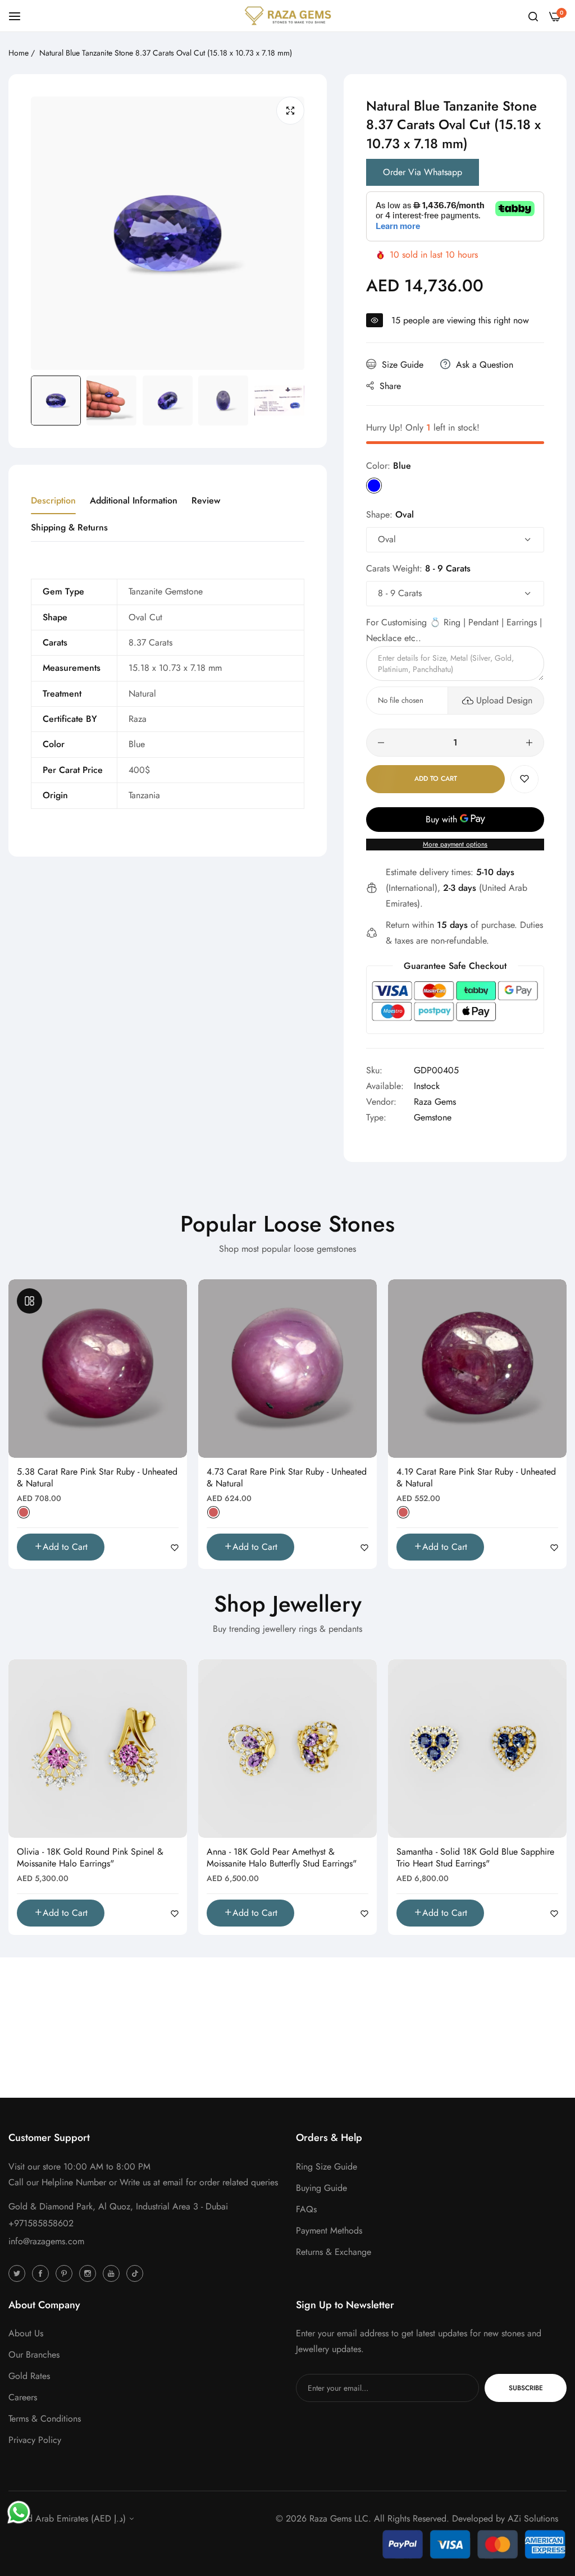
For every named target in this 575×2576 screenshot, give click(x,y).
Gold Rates (29, 2376)
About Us (26, 2333)
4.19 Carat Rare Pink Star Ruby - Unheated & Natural (476, 1478)
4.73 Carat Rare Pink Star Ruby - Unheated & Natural (287, 1478)
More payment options (455, 844)
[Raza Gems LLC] (288, 16)
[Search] (533, 16)
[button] (524, 779)
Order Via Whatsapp (423, 172)
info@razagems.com (46, 2241)
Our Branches (34, 2355)
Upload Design (504, 700)
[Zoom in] (290, 111)
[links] (19, 2273)
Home (19, 53)
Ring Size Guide (327, 2167)
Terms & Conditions (45, 2419)
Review (206, 500)
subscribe (526, 2388)
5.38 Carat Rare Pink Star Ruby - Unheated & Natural (97, 1478)
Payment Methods (329, 2230)
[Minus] (381, 743)
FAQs (306, 2209)
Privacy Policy (35, 2440)
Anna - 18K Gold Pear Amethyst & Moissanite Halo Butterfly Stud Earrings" (282, 1858)
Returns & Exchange (334, 2252)
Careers (23, 2397)
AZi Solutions (533, 2518)
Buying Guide (321, 2188)
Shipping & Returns (69, 527)
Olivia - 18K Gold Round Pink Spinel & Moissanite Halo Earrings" (90, 1858)
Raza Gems (435, 1102)
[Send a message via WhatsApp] (19, 2512)
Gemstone (433, 1117)
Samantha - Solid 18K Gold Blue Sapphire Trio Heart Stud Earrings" (475, 1858)
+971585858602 (41, 2223)
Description (53, 500)
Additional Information (134, 500)
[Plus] (529, 743)
